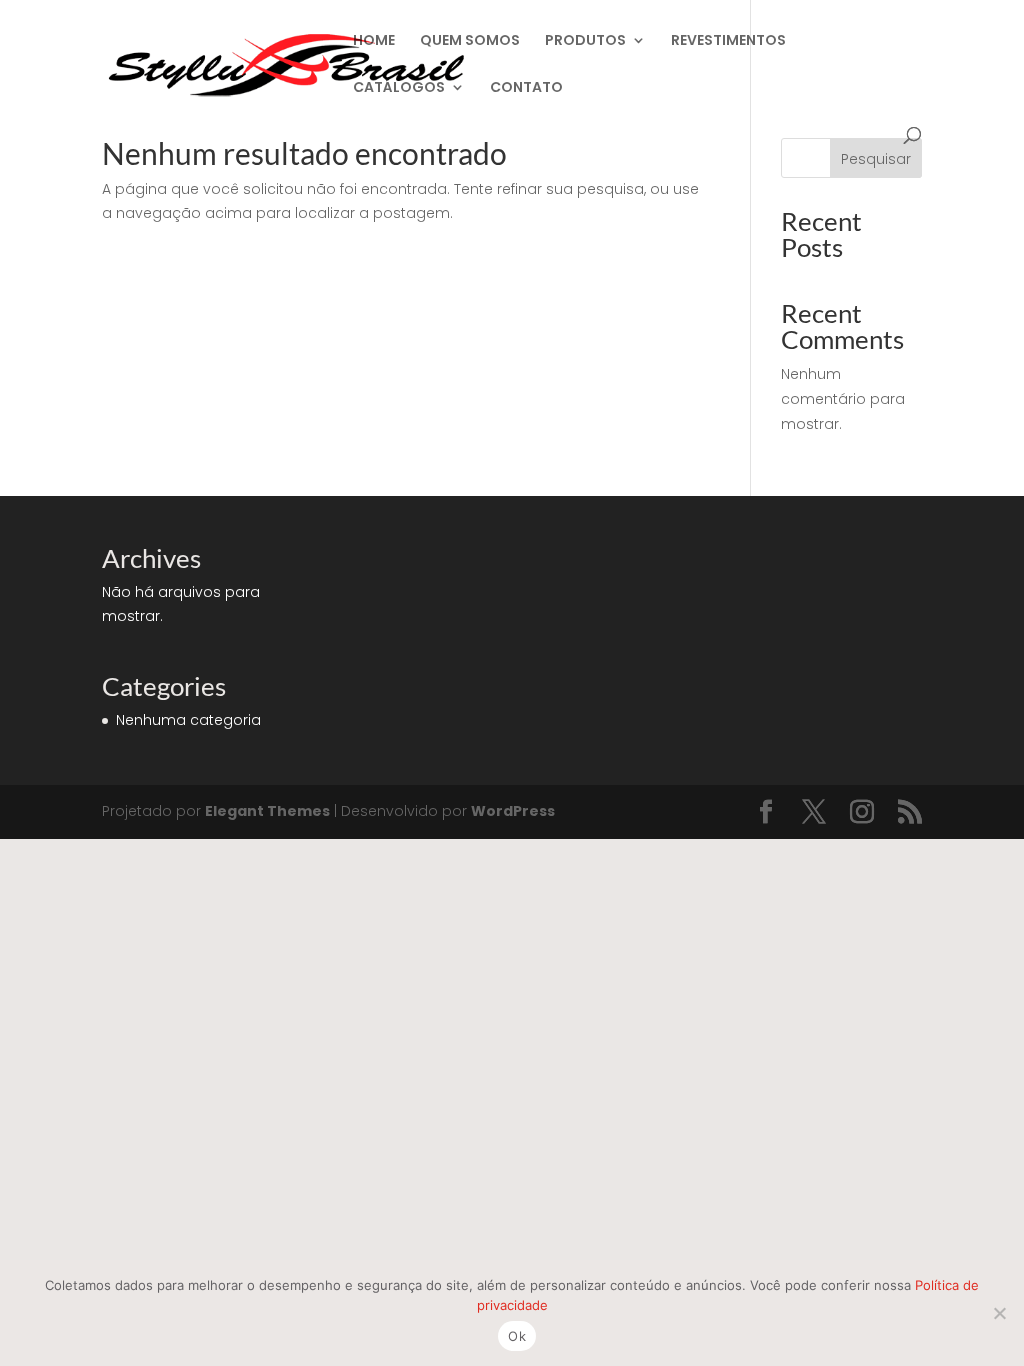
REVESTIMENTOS (728, 41)
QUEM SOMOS (470, 41)
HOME (374, 41)
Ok (517, 1336)
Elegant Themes (267, 811)
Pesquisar (876, 159)
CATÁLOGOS (399, 88)
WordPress (513, 811)
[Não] (999, 1313)
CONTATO (526, 88)
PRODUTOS (585, 41)
